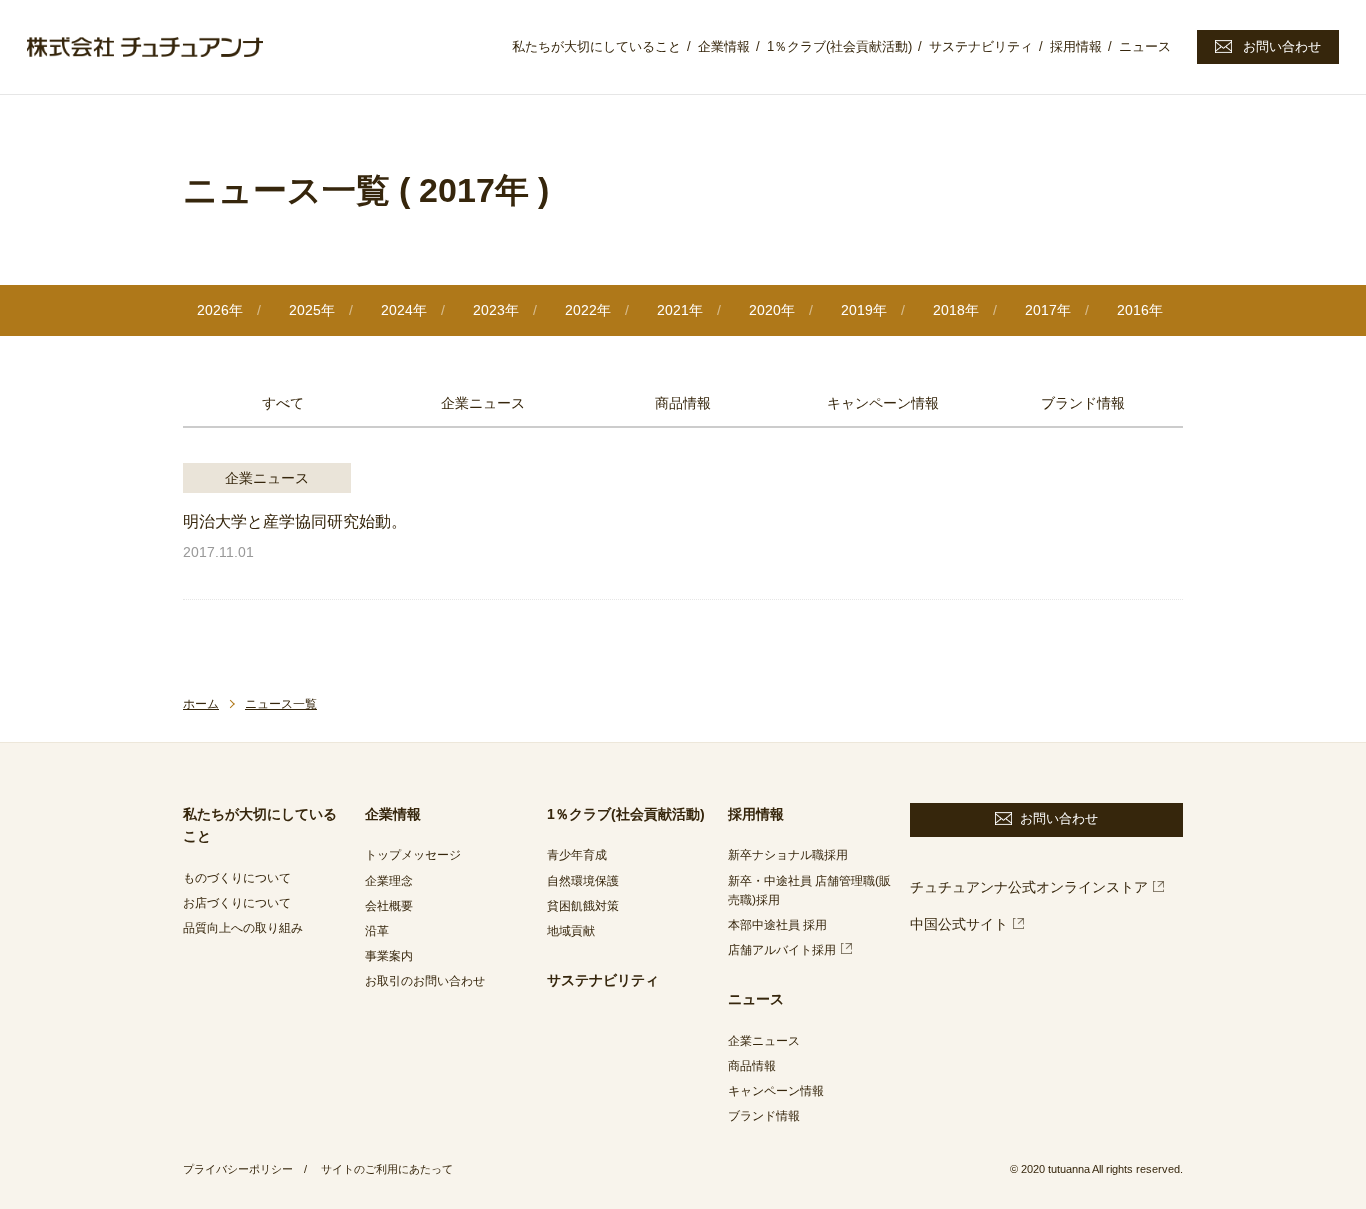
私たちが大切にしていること (596, 46)
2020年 (772, 310)
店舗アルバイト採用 (782, 950)
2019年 (864, 310)
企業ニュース (483, 403)
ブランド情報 (1083, 403)
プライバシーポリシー (238, 1169)
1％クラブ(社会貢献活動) (839, 46)
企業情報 (724, 46)
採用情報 (1076, 46)
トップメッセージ (413, 855)
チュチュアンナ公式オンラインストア (1029, 887)
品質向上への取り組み (243, 928)
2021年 (680, 310)
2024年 (404, 310)
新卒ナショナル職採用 (788, 855)
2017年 (1048, 310)
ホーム (201, 704)
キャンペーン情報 (883, 403)
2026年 (220, 310)
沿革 (377, 931)
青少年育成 (577, 855)
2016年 (1140, 310)
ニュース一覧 (281, 704)
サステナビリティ (981, 46)
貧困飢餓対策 (583, 906)
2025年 (312, 310)
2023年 (496, 310)
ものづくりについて (237, 878)
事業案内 (389, 956)
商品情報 (683, 403)
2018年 (956, 310)
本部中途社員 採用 (777, 925)
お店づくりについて (237, 903)
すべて (283, 403)
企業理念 (389, 881)
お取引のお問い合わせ (425, 981)
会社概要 (389, 906)
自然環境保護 (583, 881)
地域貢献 (571, 931)
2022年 (588, 310)
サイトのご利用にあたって (387, 1169)
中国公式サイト (959, 924)
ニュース (1145, 46)
